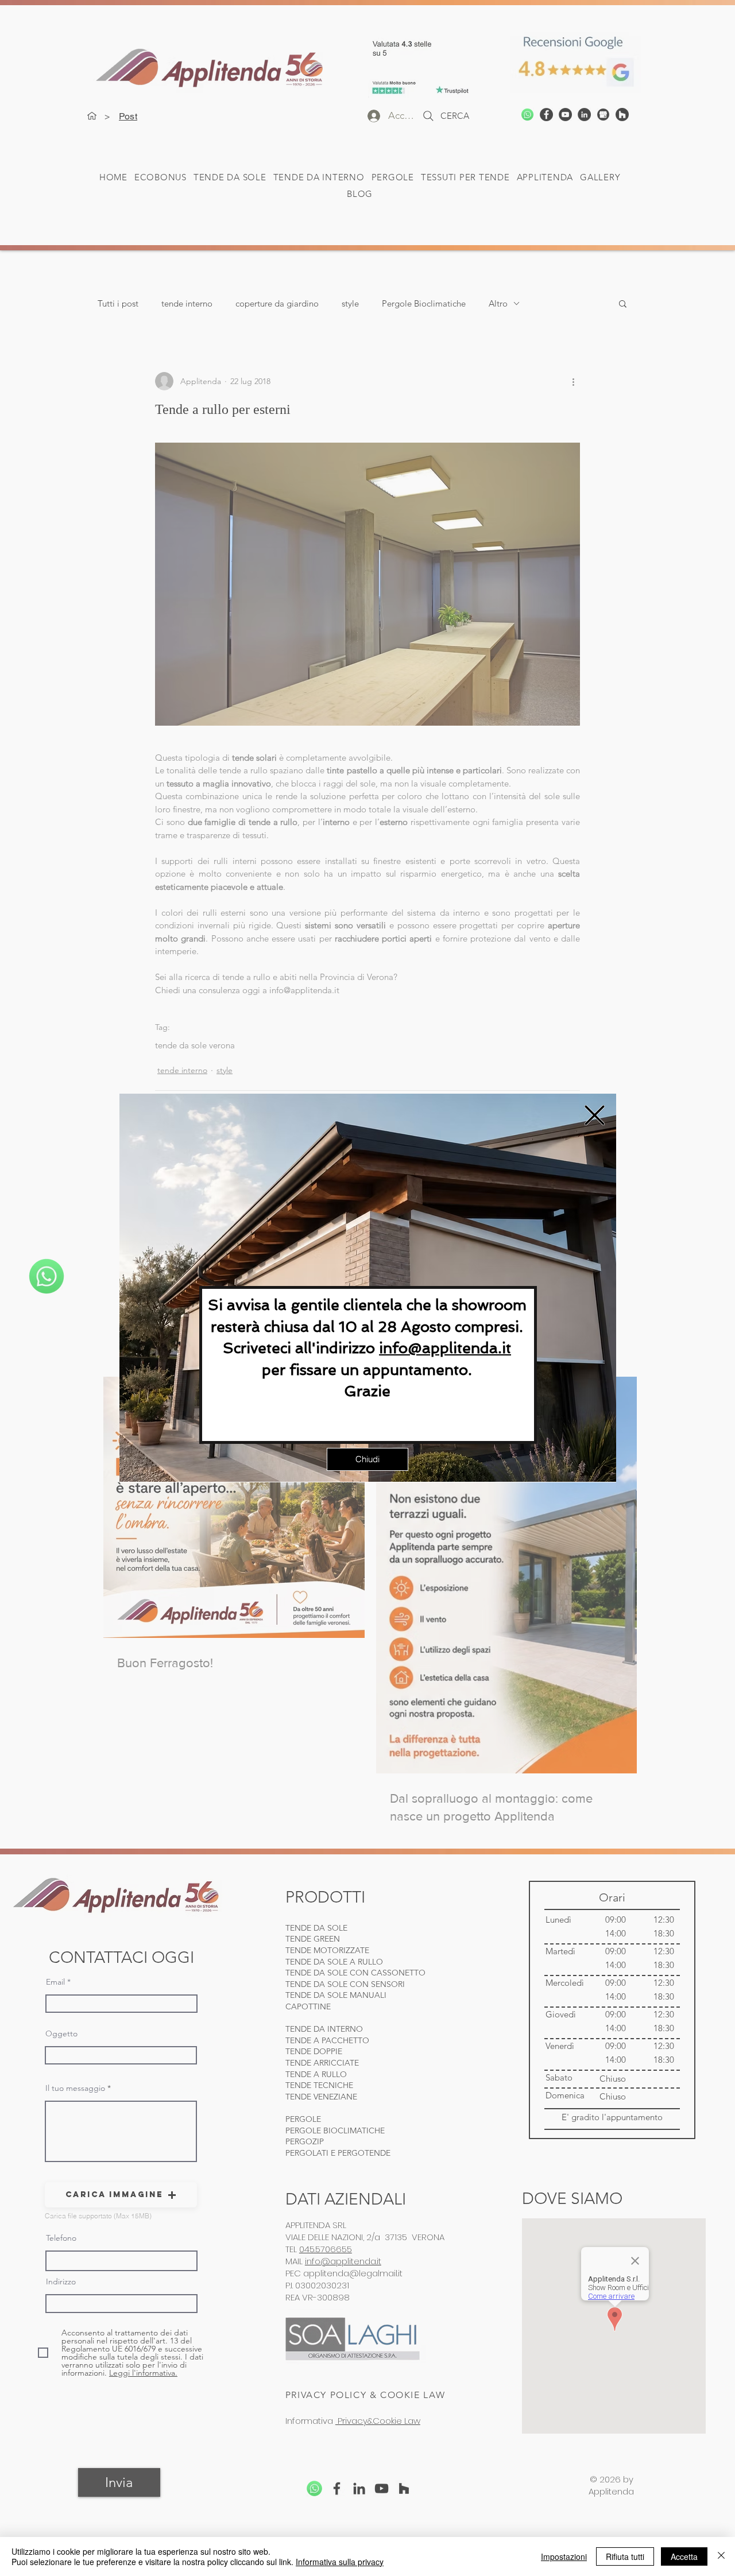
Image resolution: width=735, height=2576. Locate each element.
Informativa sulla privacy (340, 2562)
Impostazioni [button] (564, 2556)
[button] (595, 1115)
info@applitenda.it (445, 1348)
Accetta (684, 2556)
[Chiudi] (721, 2556)
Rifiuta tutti (625, 2556)
